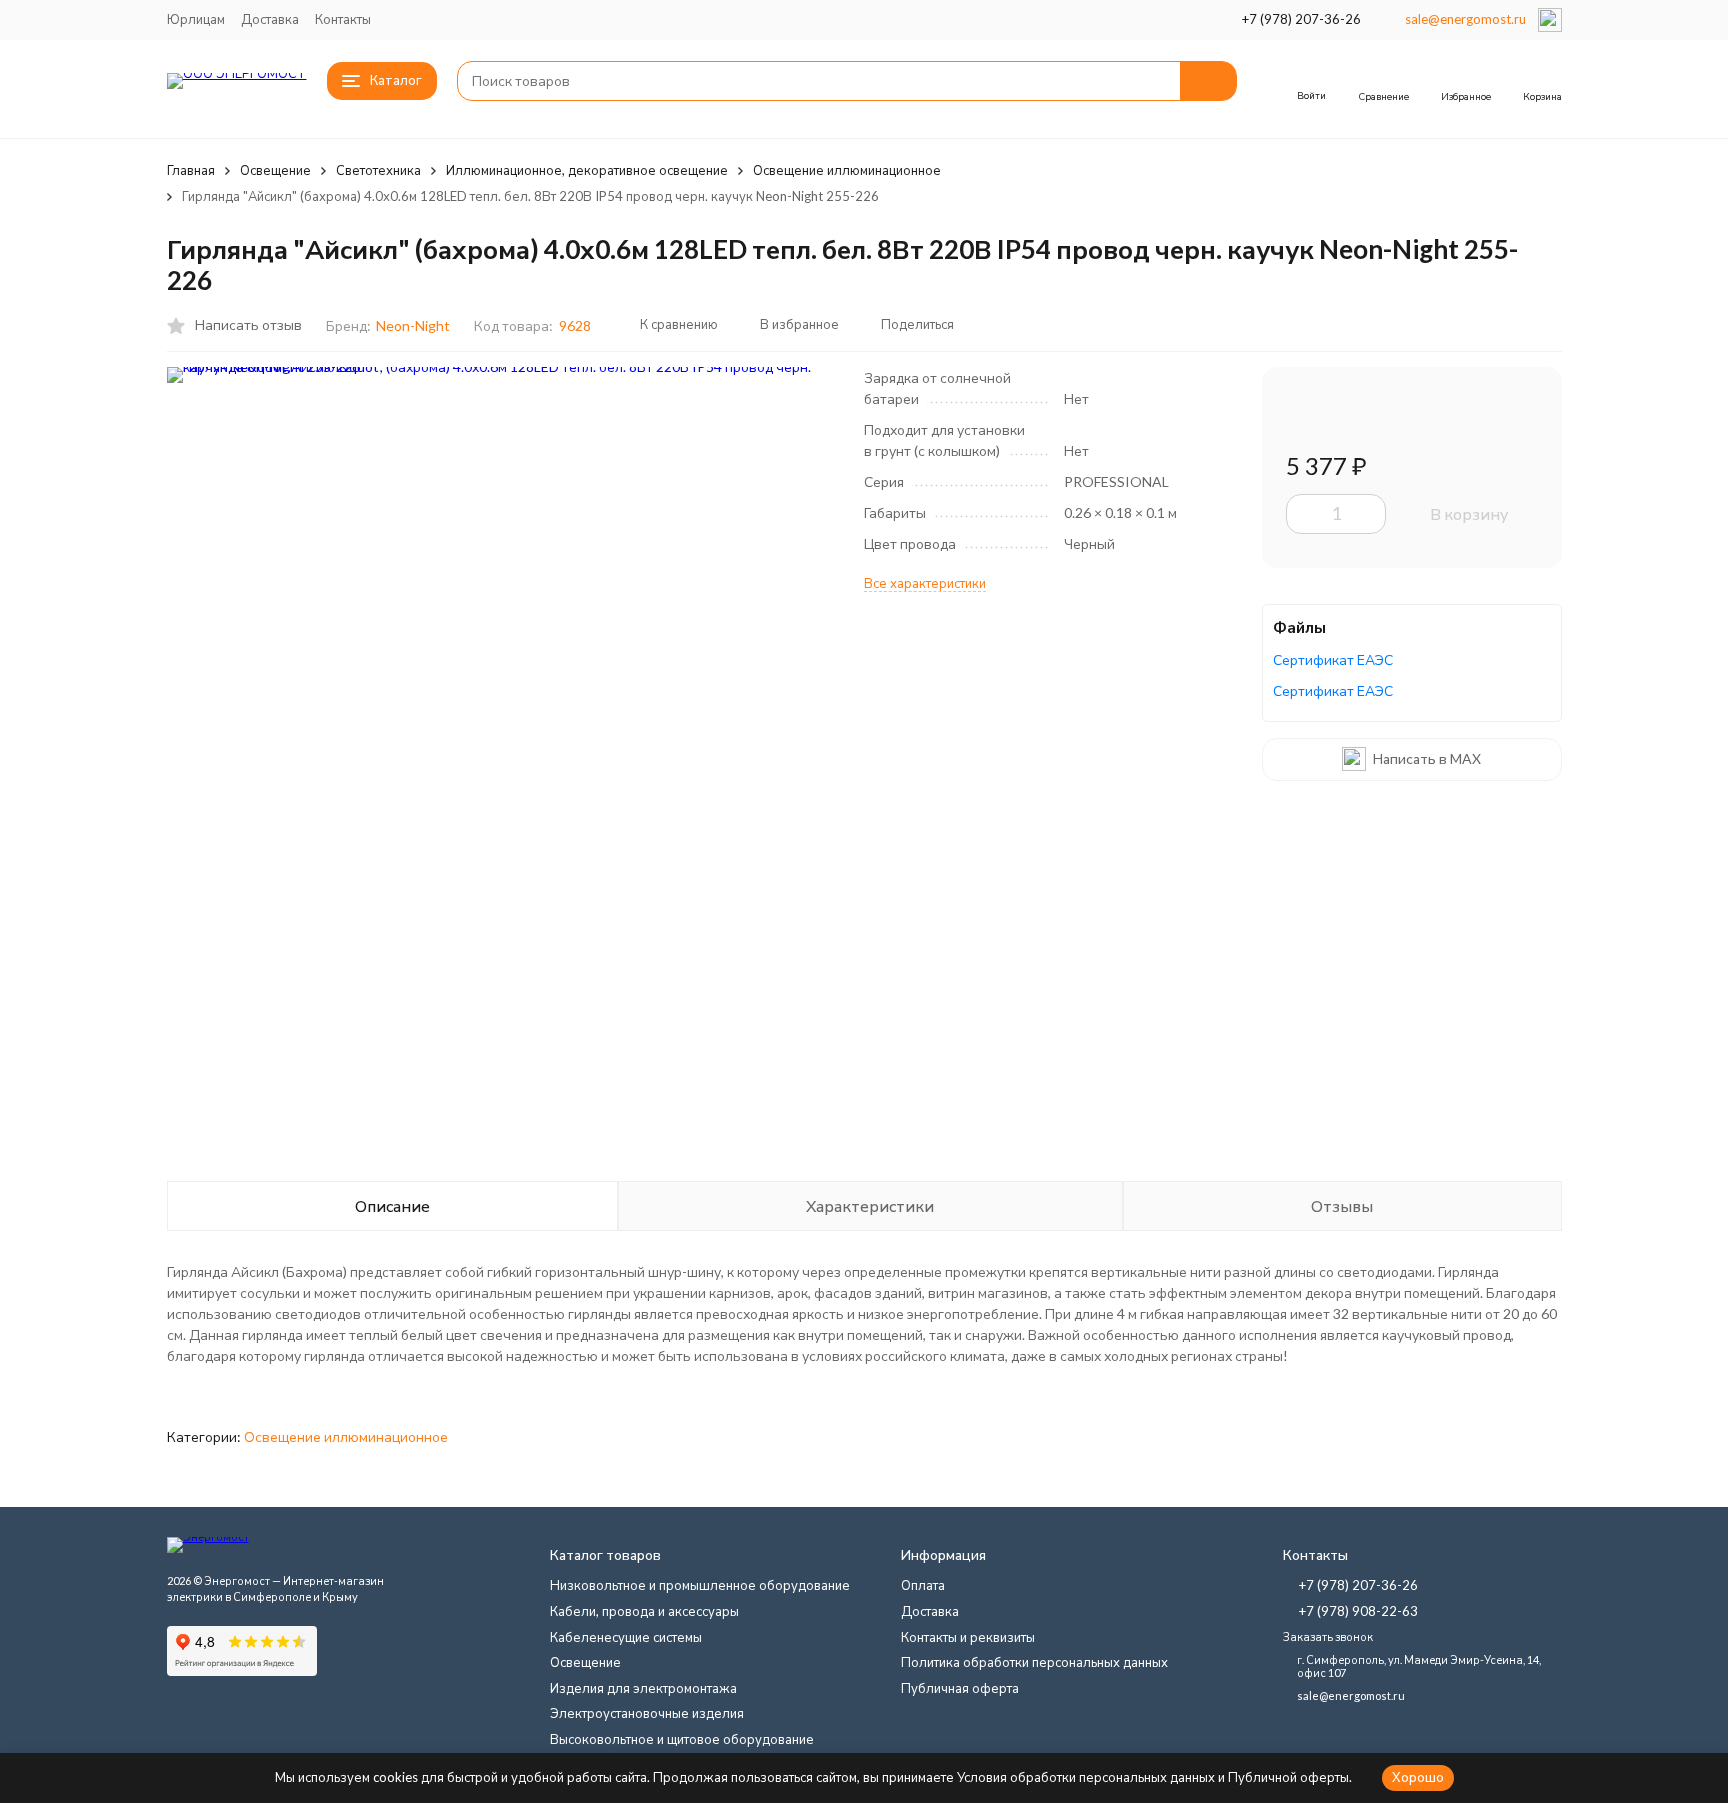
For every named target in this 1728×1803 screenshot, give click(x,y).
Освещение (275, 170)
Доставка (270, 19)
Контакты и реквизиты (968, 1637)
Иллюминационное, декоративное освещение (587, 170)
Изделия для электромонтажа (643, 1688)
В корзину (1469, 513)
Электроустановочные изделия (647, 1713)
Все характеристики (925, 583)
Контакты (343, 19)
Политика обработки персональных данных (1034, 1662)
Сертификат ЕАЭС (1333, 659)
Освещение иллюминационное (847, 170)
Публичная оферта (960, 1688)
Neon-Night (413, 325)
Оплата (923, 1585)
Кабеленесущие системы (626, 1637)
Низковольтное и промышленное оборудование (700, 1585)
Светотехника (378, 170)
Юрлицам (196, 19)
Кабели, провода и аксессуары (644, 1611)
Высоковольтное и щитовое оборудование (682, 1739)
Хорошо (1418, 1777)
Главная (191, 170)
